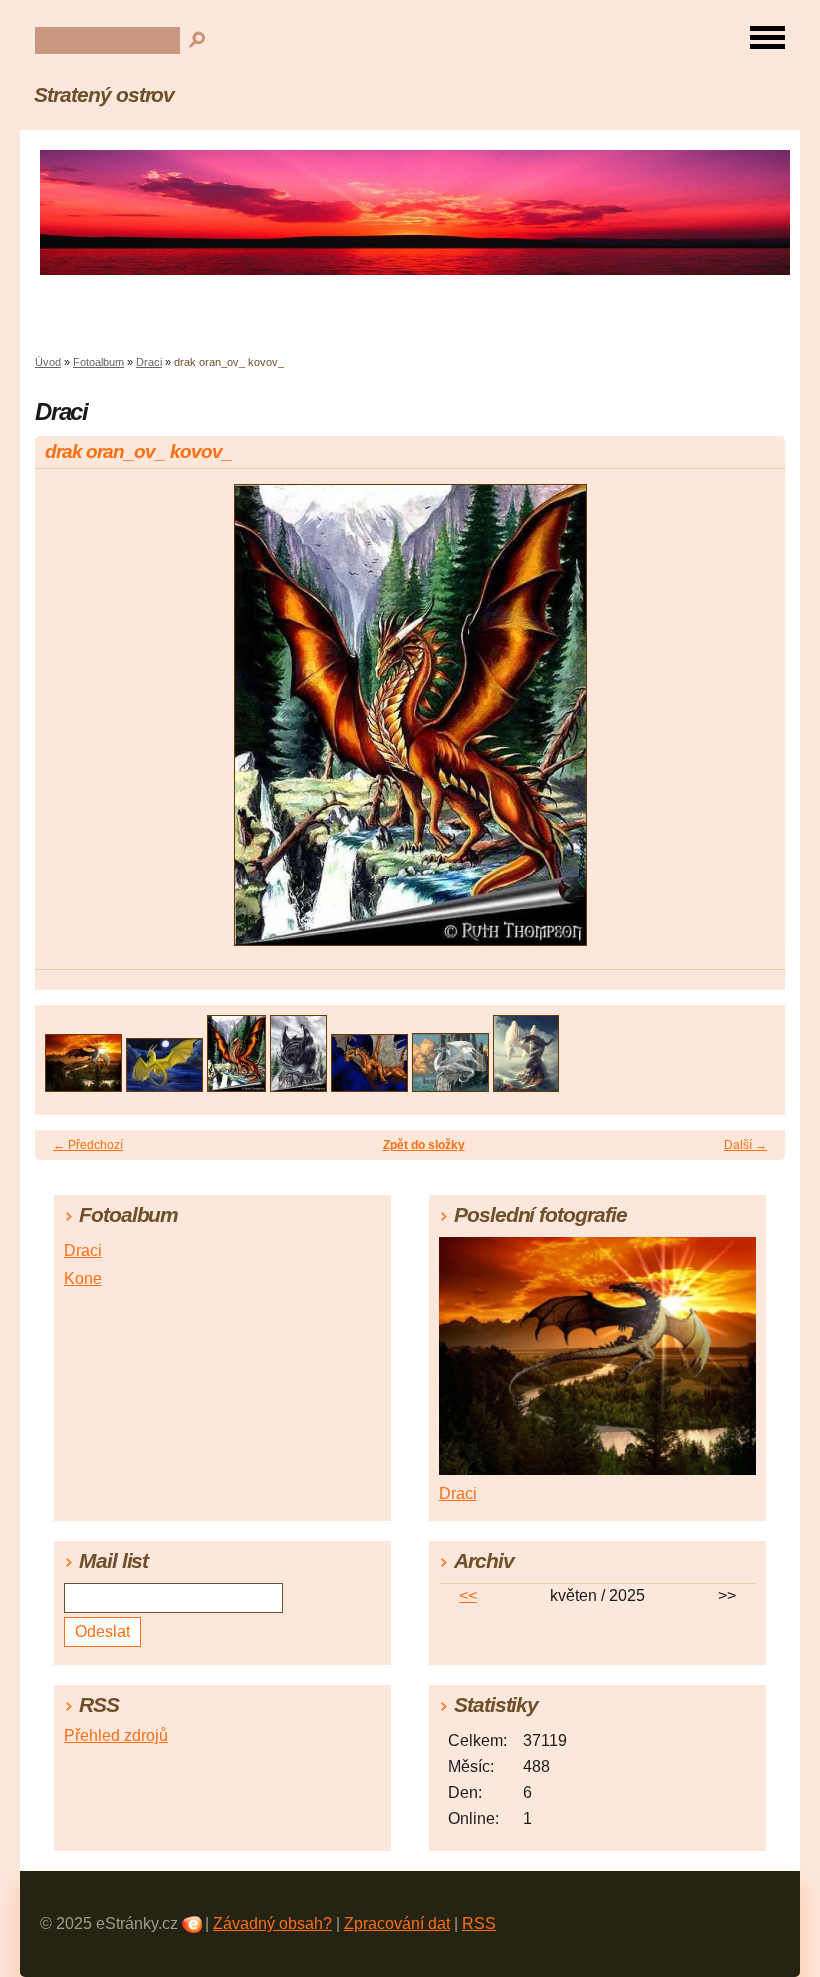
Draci (149, 362)
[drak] (450, 1086)
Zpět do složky (424, 1145)
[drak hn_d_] (369, 1086)
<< (468, 1595)
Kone (83, 1278)
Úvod (48, 362)
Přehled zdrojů (116, 1735)
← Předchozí (88, 1145)
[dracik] (526, 1086)
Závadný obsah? (272, 1923)
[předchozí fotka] (67, 724)
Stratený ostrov (104, 94)
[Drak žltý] (164, 1086)
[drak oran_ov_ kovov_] (236, 1086)
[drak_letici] (83, 1086)
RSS (479, 1923)
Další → (745, 1145)
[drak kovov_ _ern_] (298, 1086)
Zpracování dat (397, 1923)
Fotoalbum (98, 362)
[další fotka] (752, 724)
